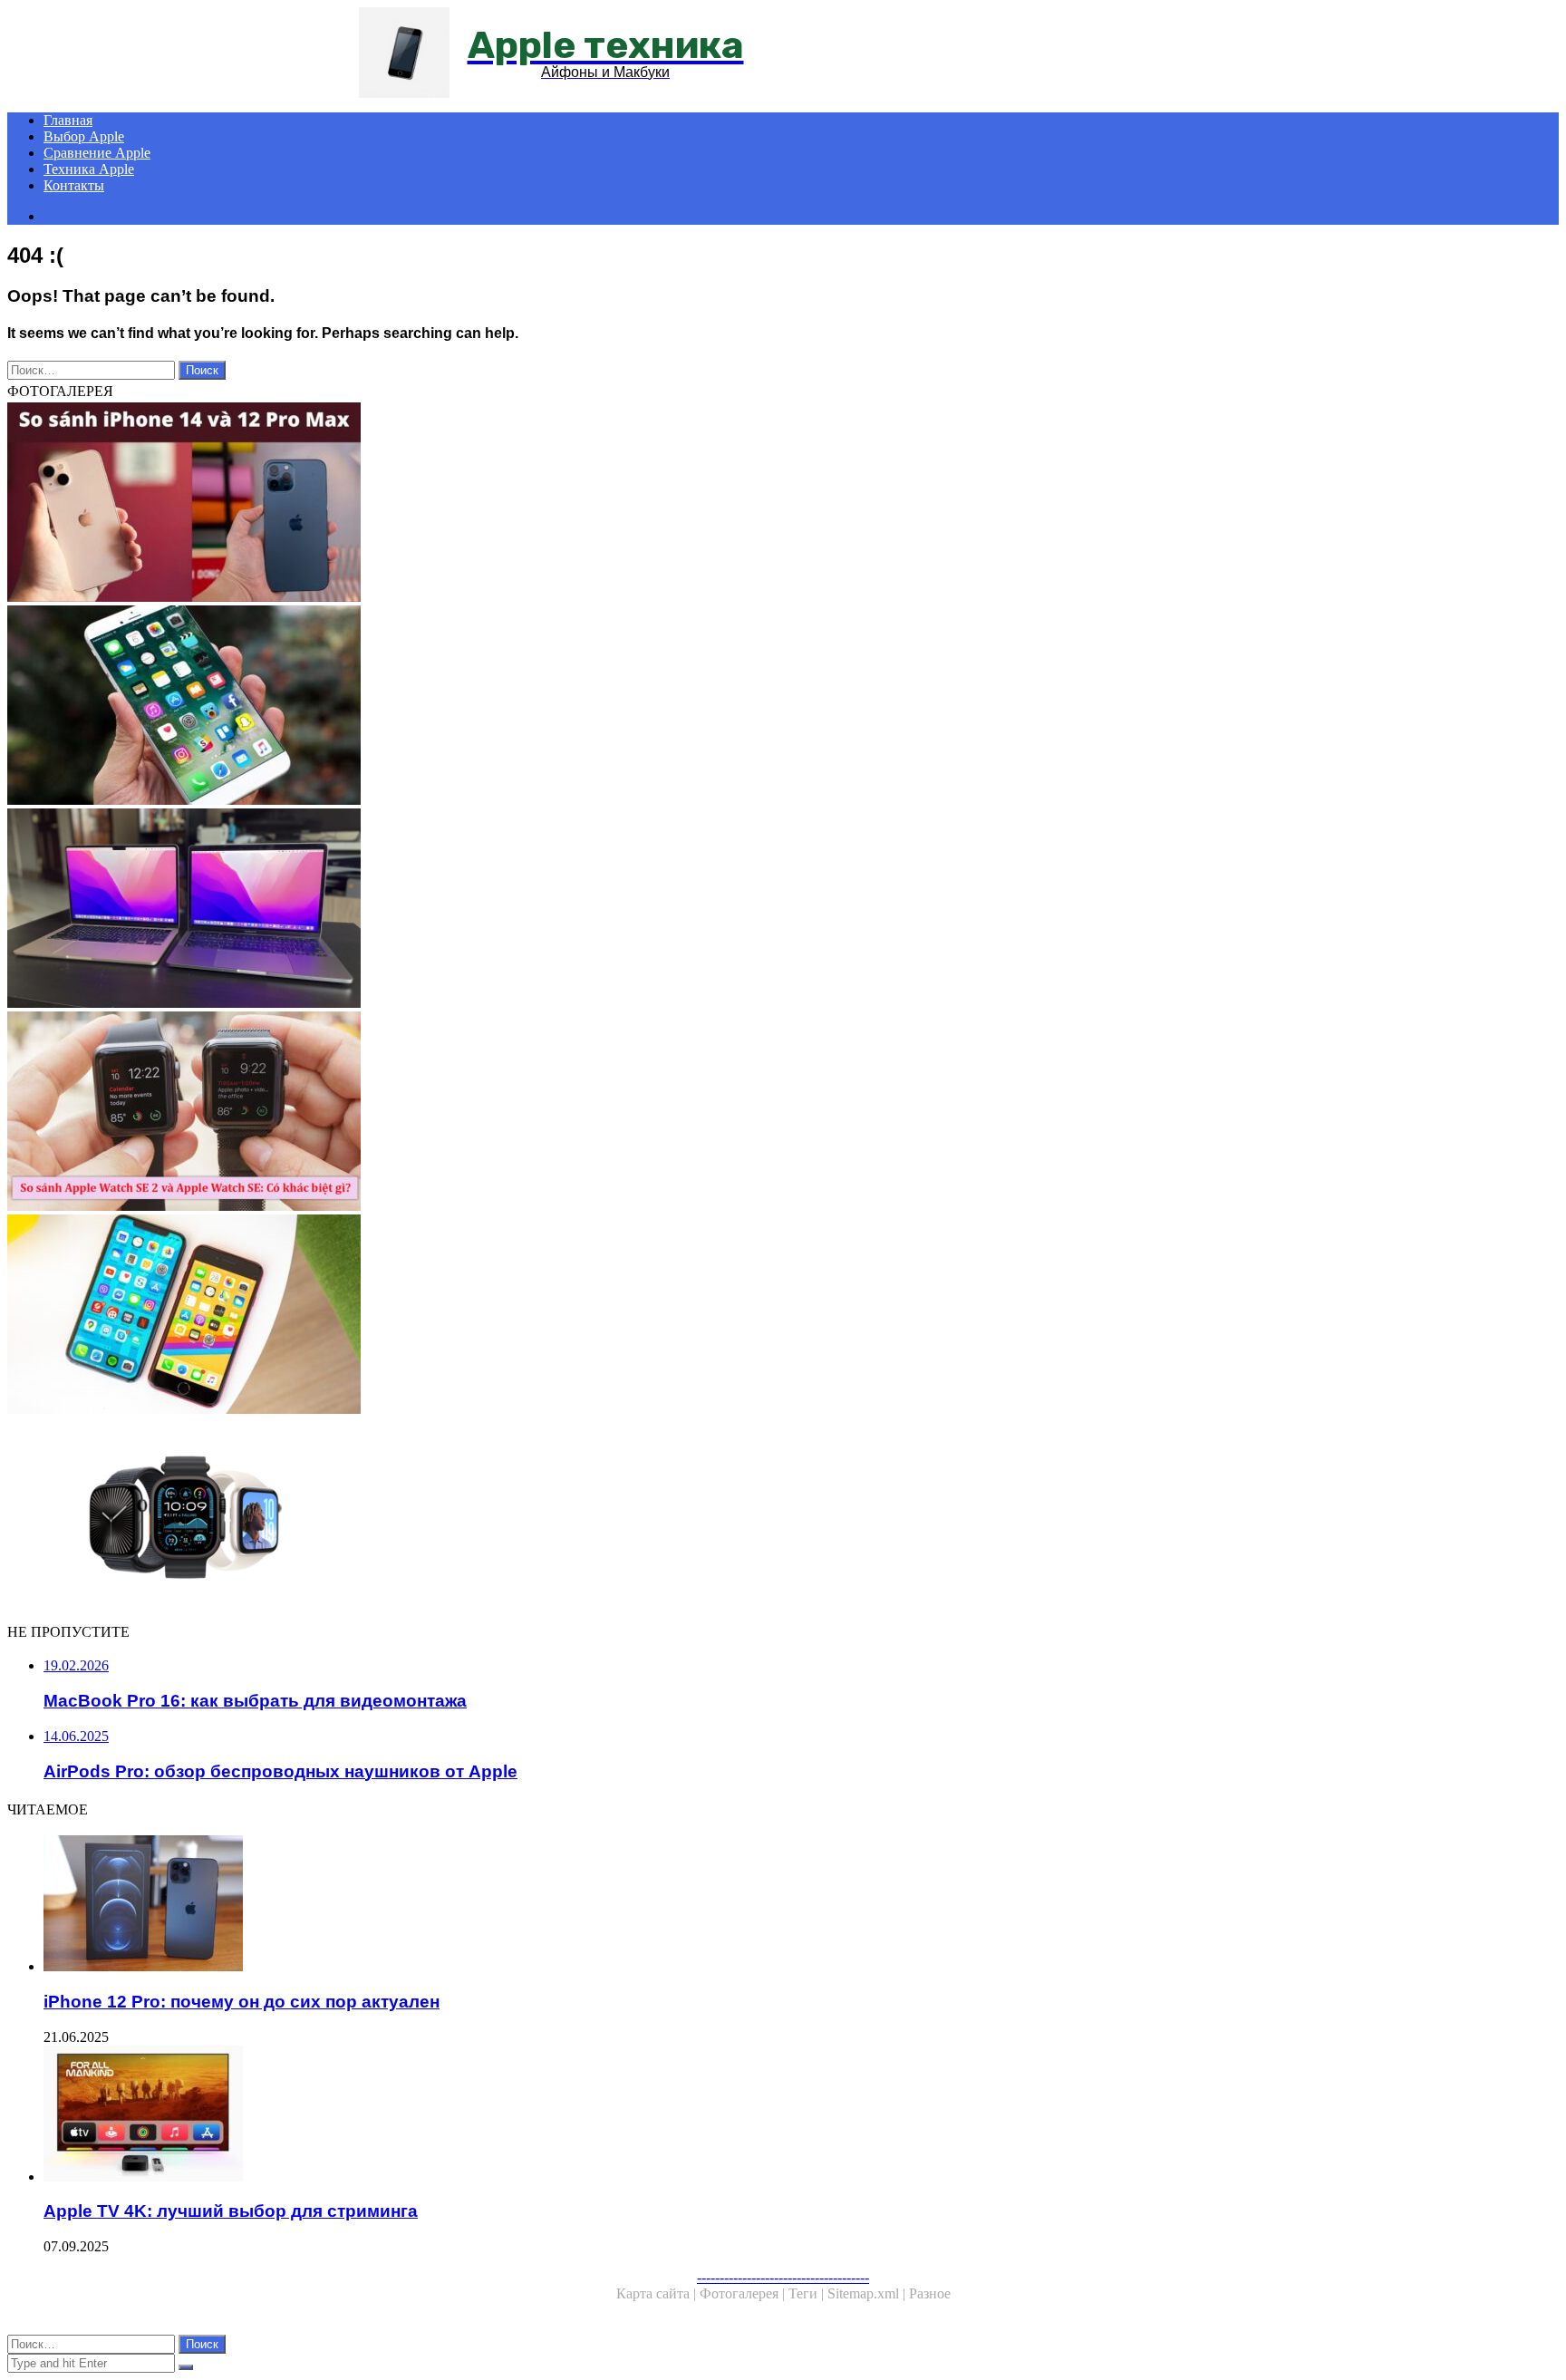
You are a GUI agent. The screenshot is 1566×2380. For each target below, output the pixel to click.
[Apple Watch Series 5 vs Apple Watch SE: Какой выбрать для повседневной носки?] (551, 1519)
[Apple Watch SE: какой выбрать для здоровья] (551, 1113)
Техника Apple (89, 169)
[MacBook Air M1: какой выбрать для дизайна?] (551, 910)
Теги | (808, 2293)
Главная (68, 120)
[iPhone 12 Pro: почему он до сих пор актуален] (569, 1905)
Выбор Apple (84, 136)
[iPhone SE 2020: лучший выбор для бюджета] (551, 1316)
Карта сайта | (658, 2293)
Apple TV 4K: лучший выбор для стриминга (231, 2211)
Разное (930, 2293)
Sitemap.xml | (868, 2293)
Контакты (74, 185)
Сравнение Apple (97, 153)
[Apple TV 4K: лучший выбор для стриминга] (569, 2115)
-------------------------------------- (783, 2277)
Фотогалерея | (744, 2293)
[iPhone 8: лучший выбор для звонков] (551, 707)
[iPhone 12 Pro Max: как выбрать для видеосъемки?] (551, 504)
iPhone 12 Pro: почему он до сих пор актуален (242, 2002)
